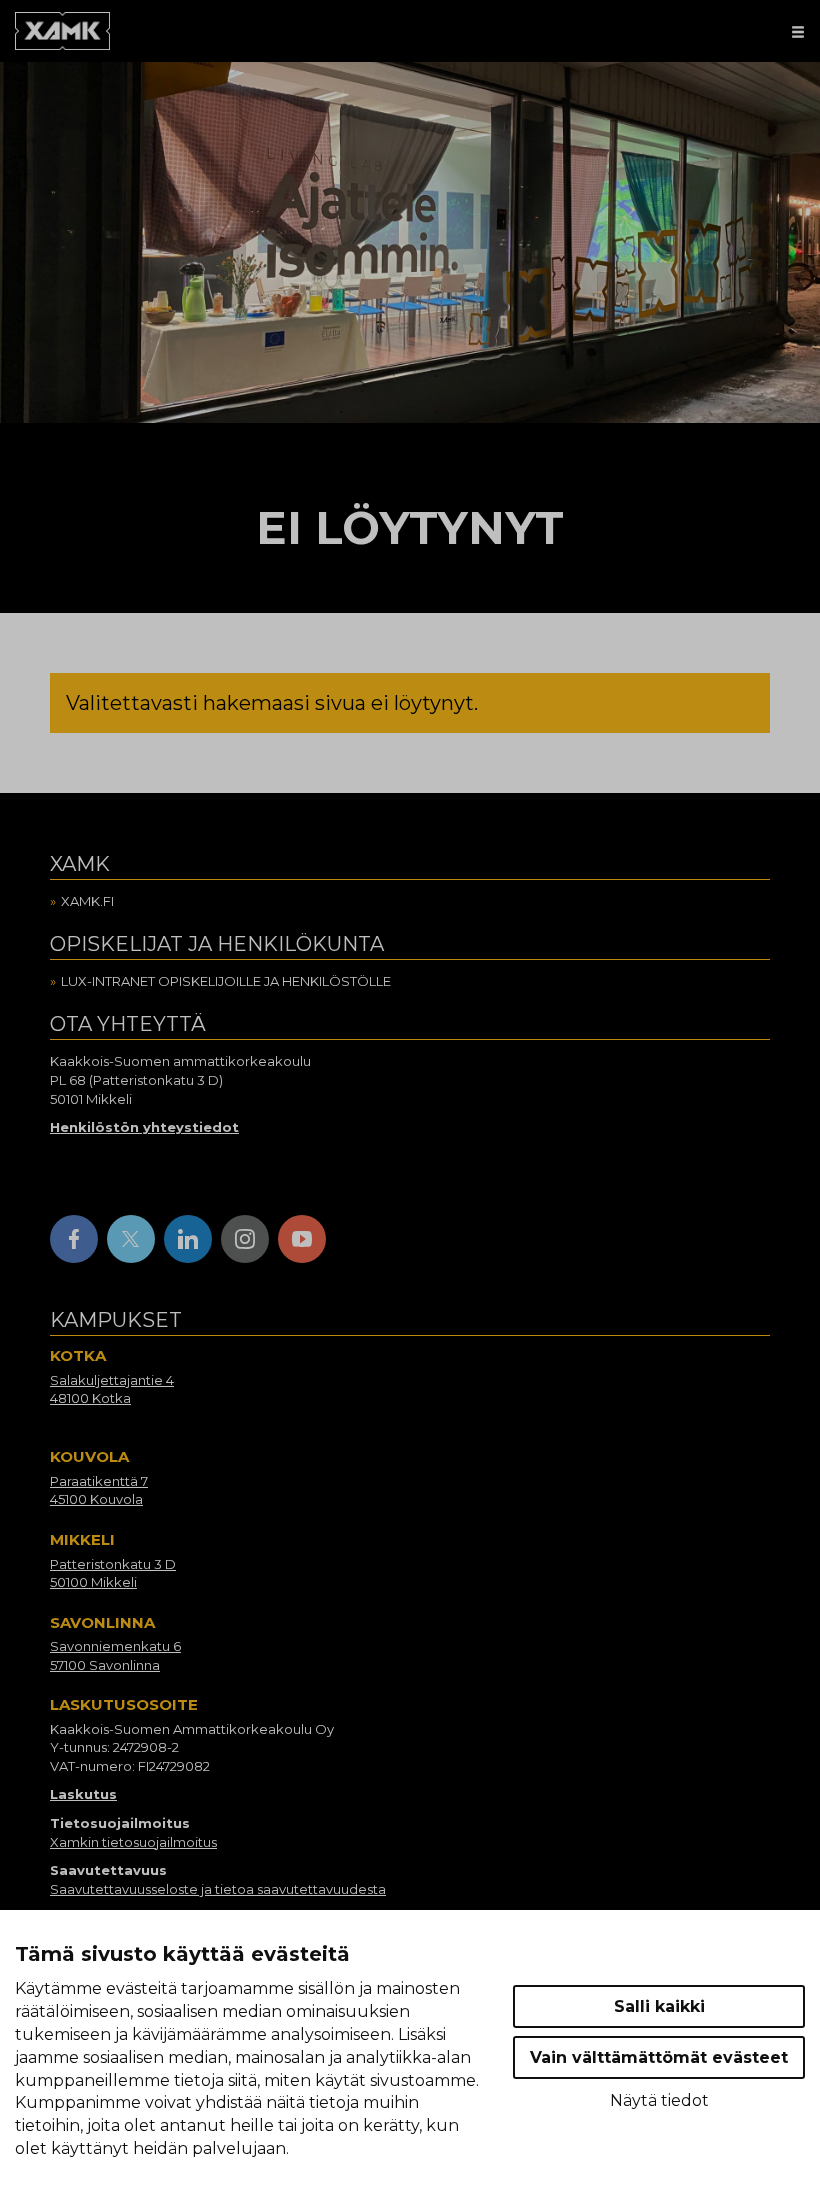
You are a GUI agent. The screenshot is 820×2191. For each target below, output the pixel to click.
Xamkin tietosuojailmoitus (133, 1842)
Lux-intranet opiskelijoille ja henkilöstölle (226, 981)
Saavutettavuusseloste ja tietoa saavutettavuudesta (218, 1889)
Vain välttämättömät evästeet (659, 2057)
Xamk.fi (87, 901)
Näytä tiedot (659, 2100)
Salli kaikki (659, 2006)
